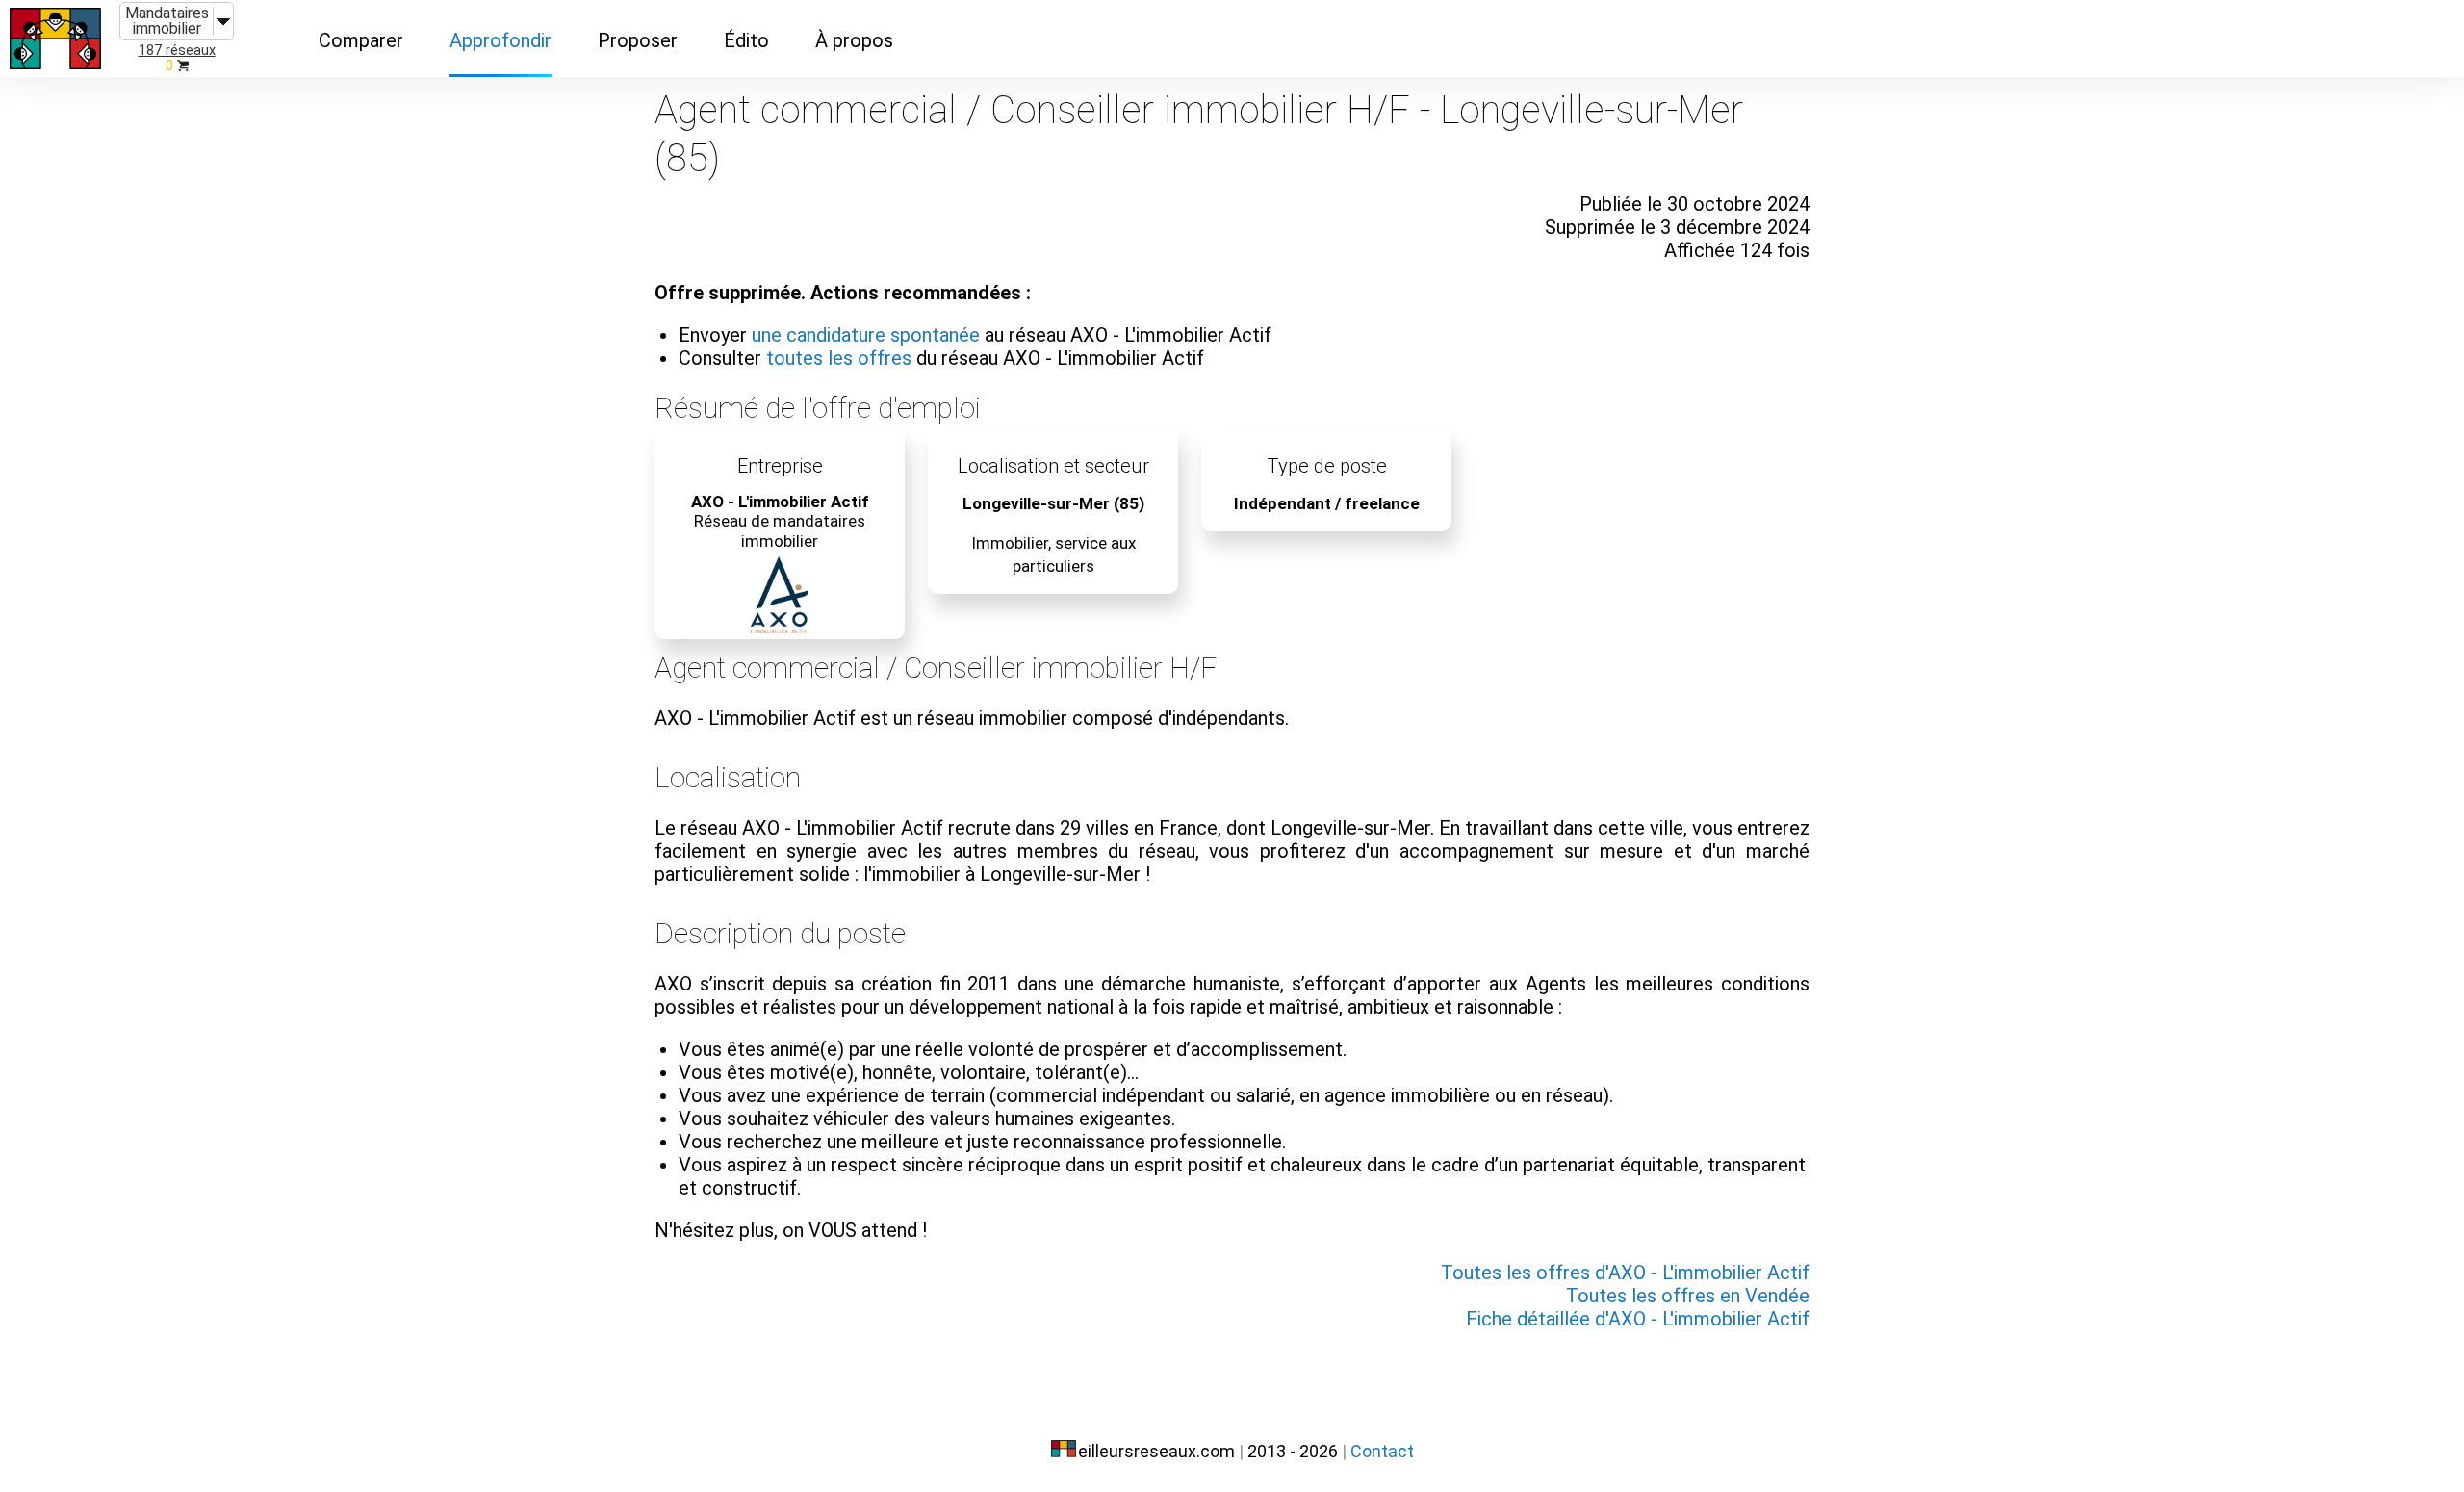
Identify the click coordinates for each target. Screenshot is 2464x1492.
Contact (1382, 1451)
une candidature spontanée (866, 335)
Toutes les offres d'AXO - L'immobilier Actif (1625, 1273)
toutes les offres (839, 358)
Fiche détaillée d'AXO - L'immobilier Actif (1638, 1319)
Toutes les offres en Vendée (1688, 1296)
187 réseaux (177, 51)
